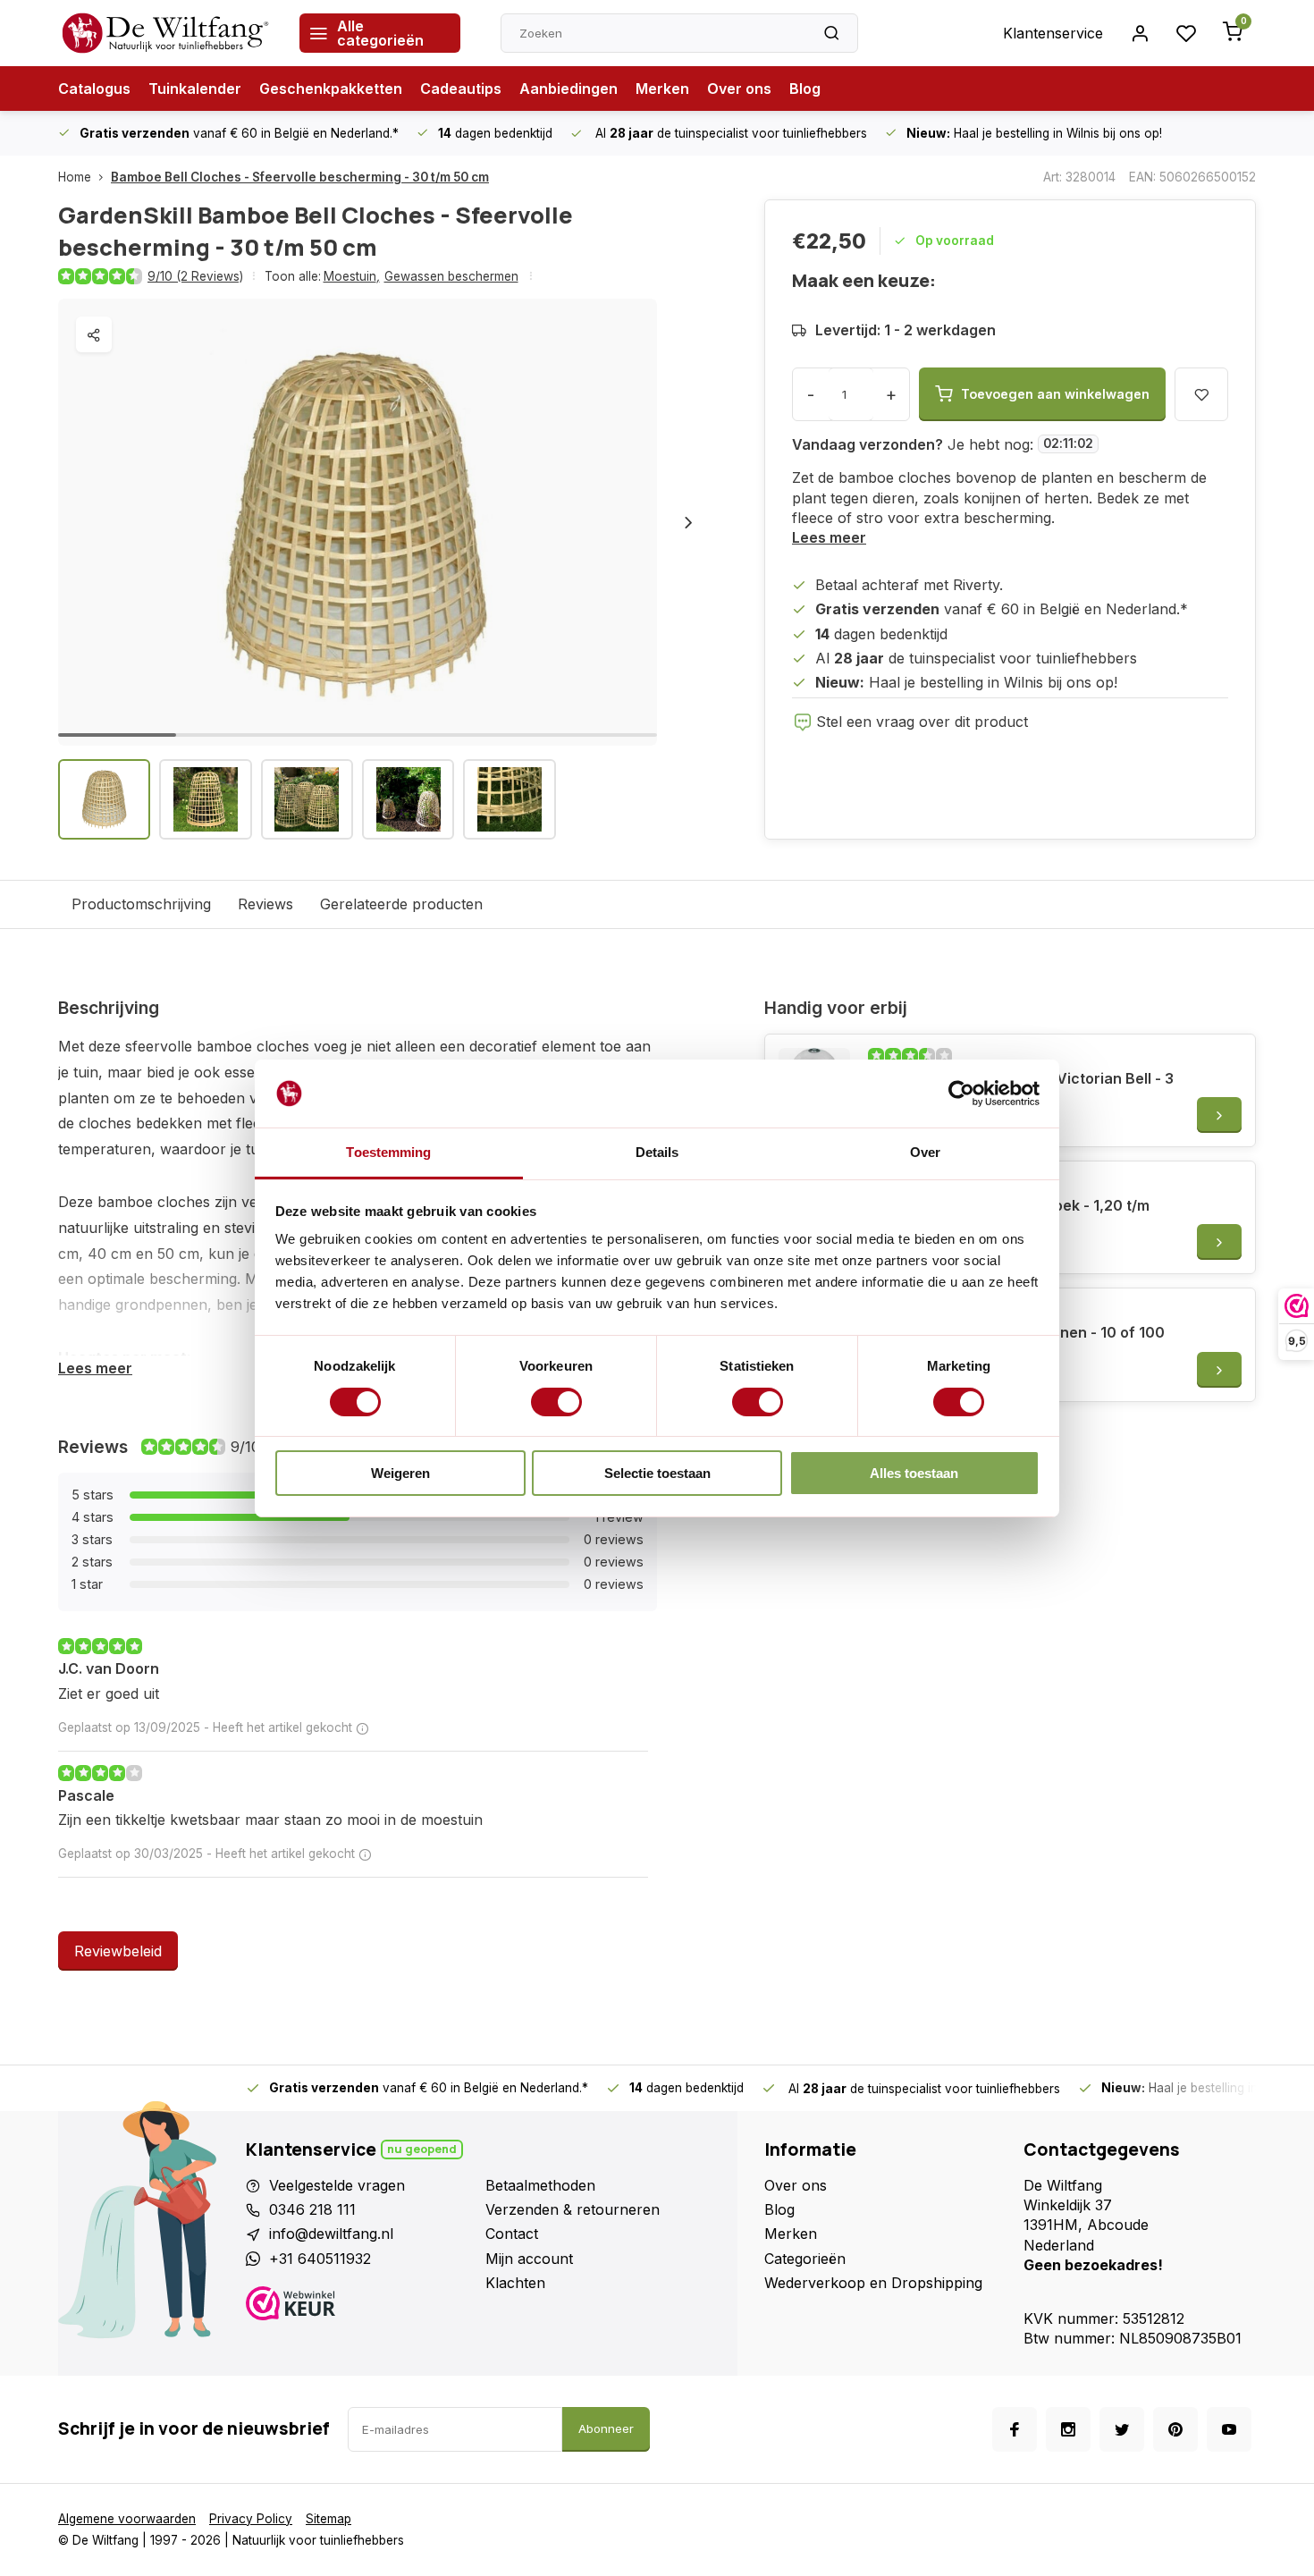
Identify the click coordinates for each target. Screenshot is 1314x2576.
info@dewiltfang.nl (331, 2234)
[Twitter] (1122, 2429)
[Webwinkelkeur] (359, 2306)
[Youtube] (1229, 2429)
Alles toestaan (914, 1473)
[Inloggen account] (1140, 33)
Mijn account (529, 2259)
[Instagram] (1068, 2429)
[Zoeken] (831, 33)
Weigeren (400, 1473)
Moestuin (352, 276)
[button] (688, 522)
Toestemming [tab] (388, 1152)
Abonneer (606, 2428)
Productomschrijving (141, 904)
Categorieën (805, 2259)
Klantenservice (1053, 33)
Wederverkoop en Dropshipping (873, 2283)
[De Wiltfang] (165, 33)
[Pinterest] (1175, 2429)
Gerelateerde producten (401, 904)
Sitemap (328, 2519)
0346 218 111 (312, 2209)
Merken (662, 89)
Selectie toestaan (657, 1473)
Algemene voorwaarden (127, 2519)
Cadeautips (461, 89)
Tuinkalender (195, 89)
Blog (805, 89)
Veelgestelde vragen (337, 2185)
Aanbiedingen (569, 89)
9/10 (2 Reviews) (195, 276)
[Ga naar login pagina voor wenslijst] (1186, 33)
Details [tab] (657, 1152)
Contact (512, 2234)
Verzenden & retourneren (573, 2209)
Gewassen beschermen (451, 276)
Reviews (265, 904)
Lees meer (829, 537)
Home (75, 177)
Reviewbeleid (118, 1951)
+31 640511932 (320, 2259)
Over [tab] (925, 1152)
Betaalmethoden (540, 2185)
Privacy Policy (251, 2519)
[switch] (556, 1402)
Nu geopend (422, 2149)
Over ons (739, 89)
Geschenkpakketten (331, 89)
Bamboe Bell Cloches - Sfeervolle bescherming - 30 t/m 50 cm (300, 177)
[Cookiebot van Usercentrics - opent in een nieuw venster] (961, 1094)
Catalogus (94, 89)
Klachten (515, 2283)
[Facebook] (1015, 2429)
